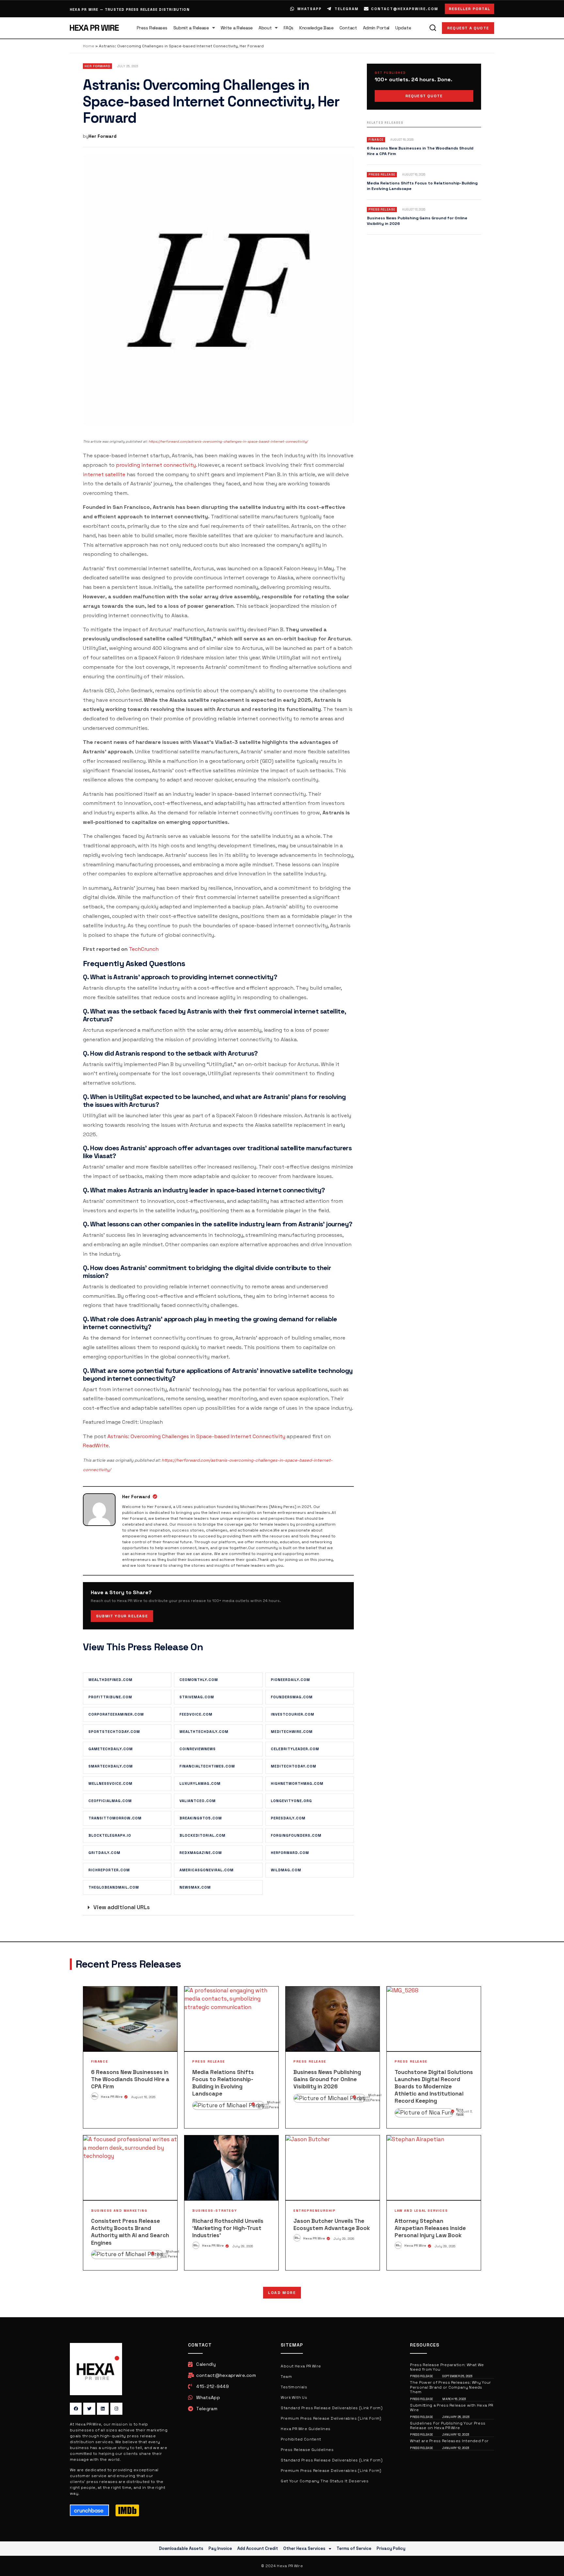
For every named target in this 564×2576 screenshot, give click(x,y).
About (265, 28)
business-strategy (215, 2211)
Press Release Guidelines (307, 2450)
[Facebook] (76, 2409)
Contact (348, 28)
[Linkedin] (103, 2409)
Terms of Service (354, 2548)
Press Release (209, 2061)
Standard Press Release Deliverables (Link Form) (332, 2408)
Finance (100, 2061)
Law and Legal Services (421, 2211)
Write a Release (237, 28)
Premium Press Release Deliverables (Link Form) (331, 2418)
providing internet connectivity (156, 465)
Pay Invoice (220, 2548)
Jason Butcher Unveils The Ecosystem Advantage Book (332, 2224)
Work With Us (294, 2397)
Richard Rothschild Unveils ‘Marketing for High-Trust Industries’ (228, 2228)
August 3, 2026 (465, 2113)
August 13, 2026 (364, 2099)
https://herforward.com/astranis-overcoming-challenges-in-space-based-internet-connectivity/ (228, 441)
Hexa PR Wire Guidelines (305, 2429)
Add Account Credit (258, 2548)
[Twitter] (89, 2409)
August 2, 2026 (163, 2255)
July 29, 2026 (243, 2246)
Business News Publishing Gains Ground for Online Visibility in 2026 (327, 2079)
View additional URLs (122, 1907)
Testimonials (294, 2387)
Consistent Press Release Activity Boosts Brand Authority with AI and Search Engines (130, 2232)
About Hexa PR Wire (301, 2366)
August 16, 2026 (143, 2097)
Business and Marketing (119, 2211)
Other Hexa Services (304, 2548)
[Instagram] (116, 2409)
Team (286, 2377)
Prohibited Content (301, 2439)
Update (403, 28)
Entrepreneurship (315, 2211)
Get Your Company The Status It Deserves (325, 2481)
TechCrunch (144, 949)
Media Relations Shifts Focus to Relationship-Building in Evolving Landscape (223, 2083)
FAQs (289, 28)
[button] (218, 1908)
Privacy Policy (391, 2548)
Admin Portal (376, 28)
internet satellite (104, 474)
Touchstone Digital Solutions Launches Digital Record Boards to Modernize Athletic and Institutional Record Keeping (434, 2086)
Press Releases (152, 28)
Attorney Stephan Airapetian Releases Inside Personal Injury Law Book (430, 2228)
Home (89, 46)
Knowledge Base (316, 28)
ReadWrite (96, 1445)
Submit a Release (191, 28)
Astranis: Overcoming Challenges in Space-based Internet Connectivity (196, 1436)
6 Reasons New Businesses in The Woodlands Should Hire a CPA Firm (130, 2079)
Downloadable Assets (181, 2548)
